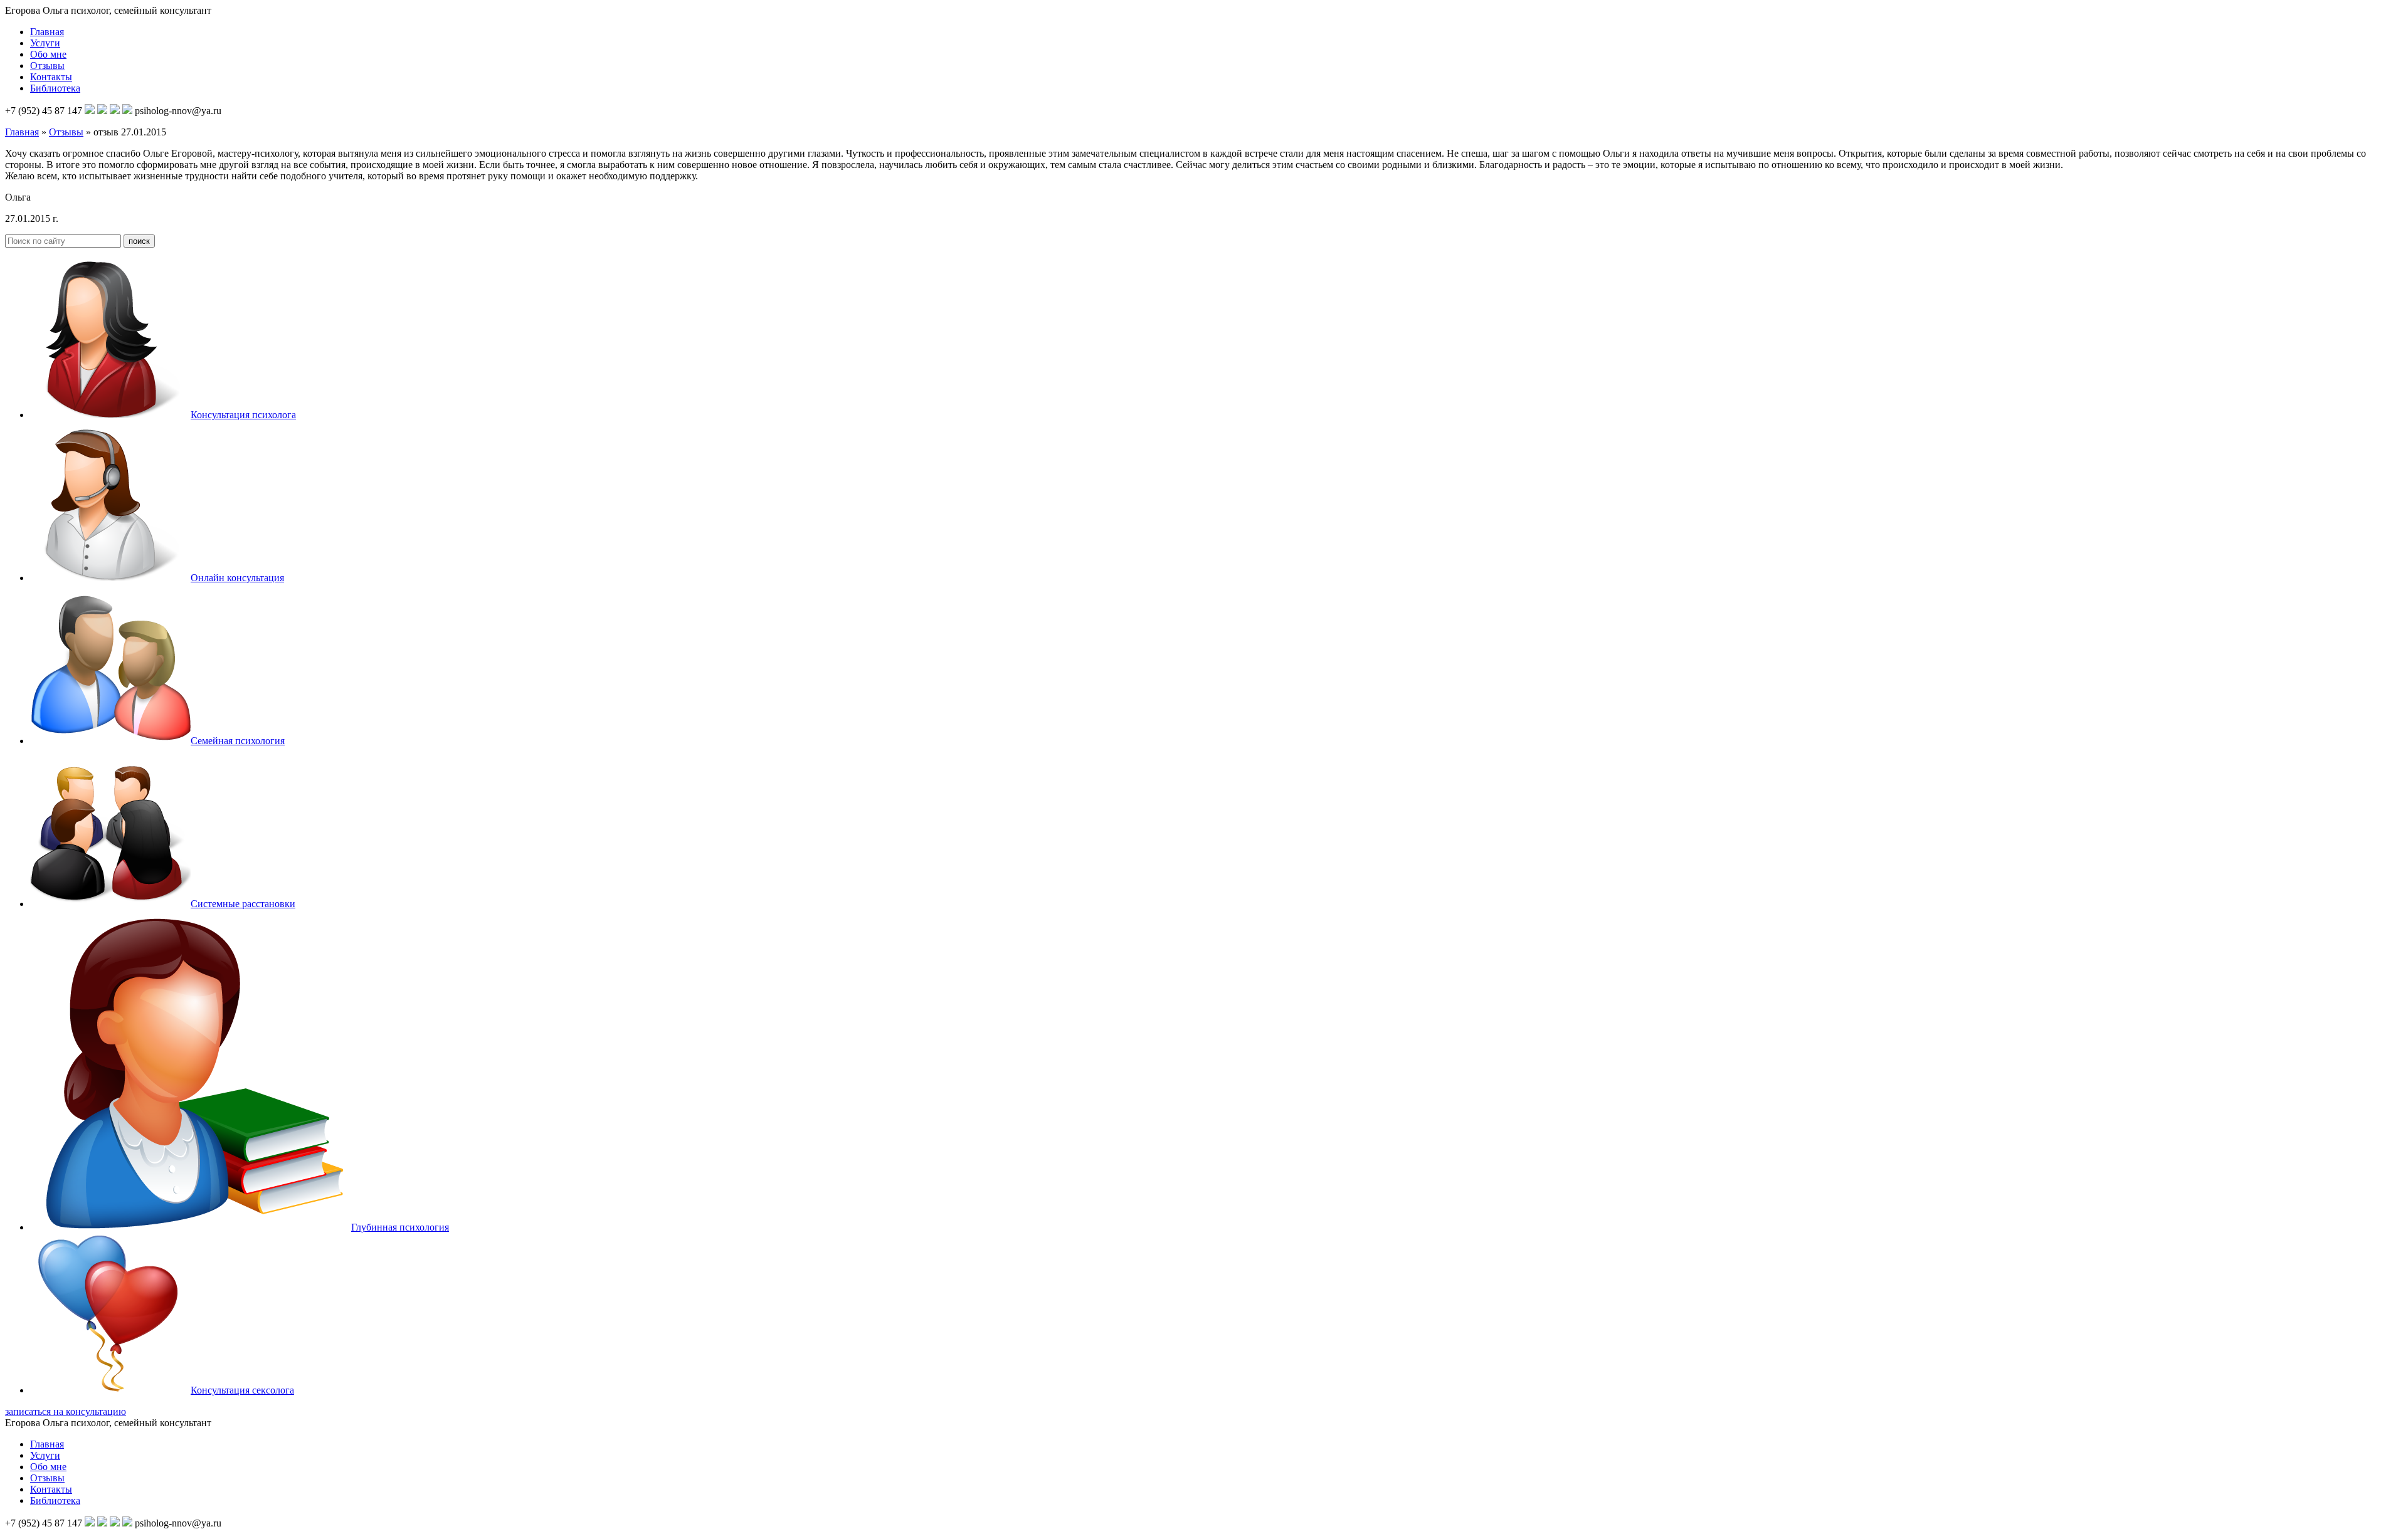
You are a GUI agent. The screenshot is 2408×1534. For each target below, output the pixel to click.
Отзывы (47, 66)
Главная (47, 32)
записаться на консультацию (66, 1411)
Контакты (51, 77)
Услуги (45, 43)
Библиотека (55, 88)
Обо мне (48, 54)
